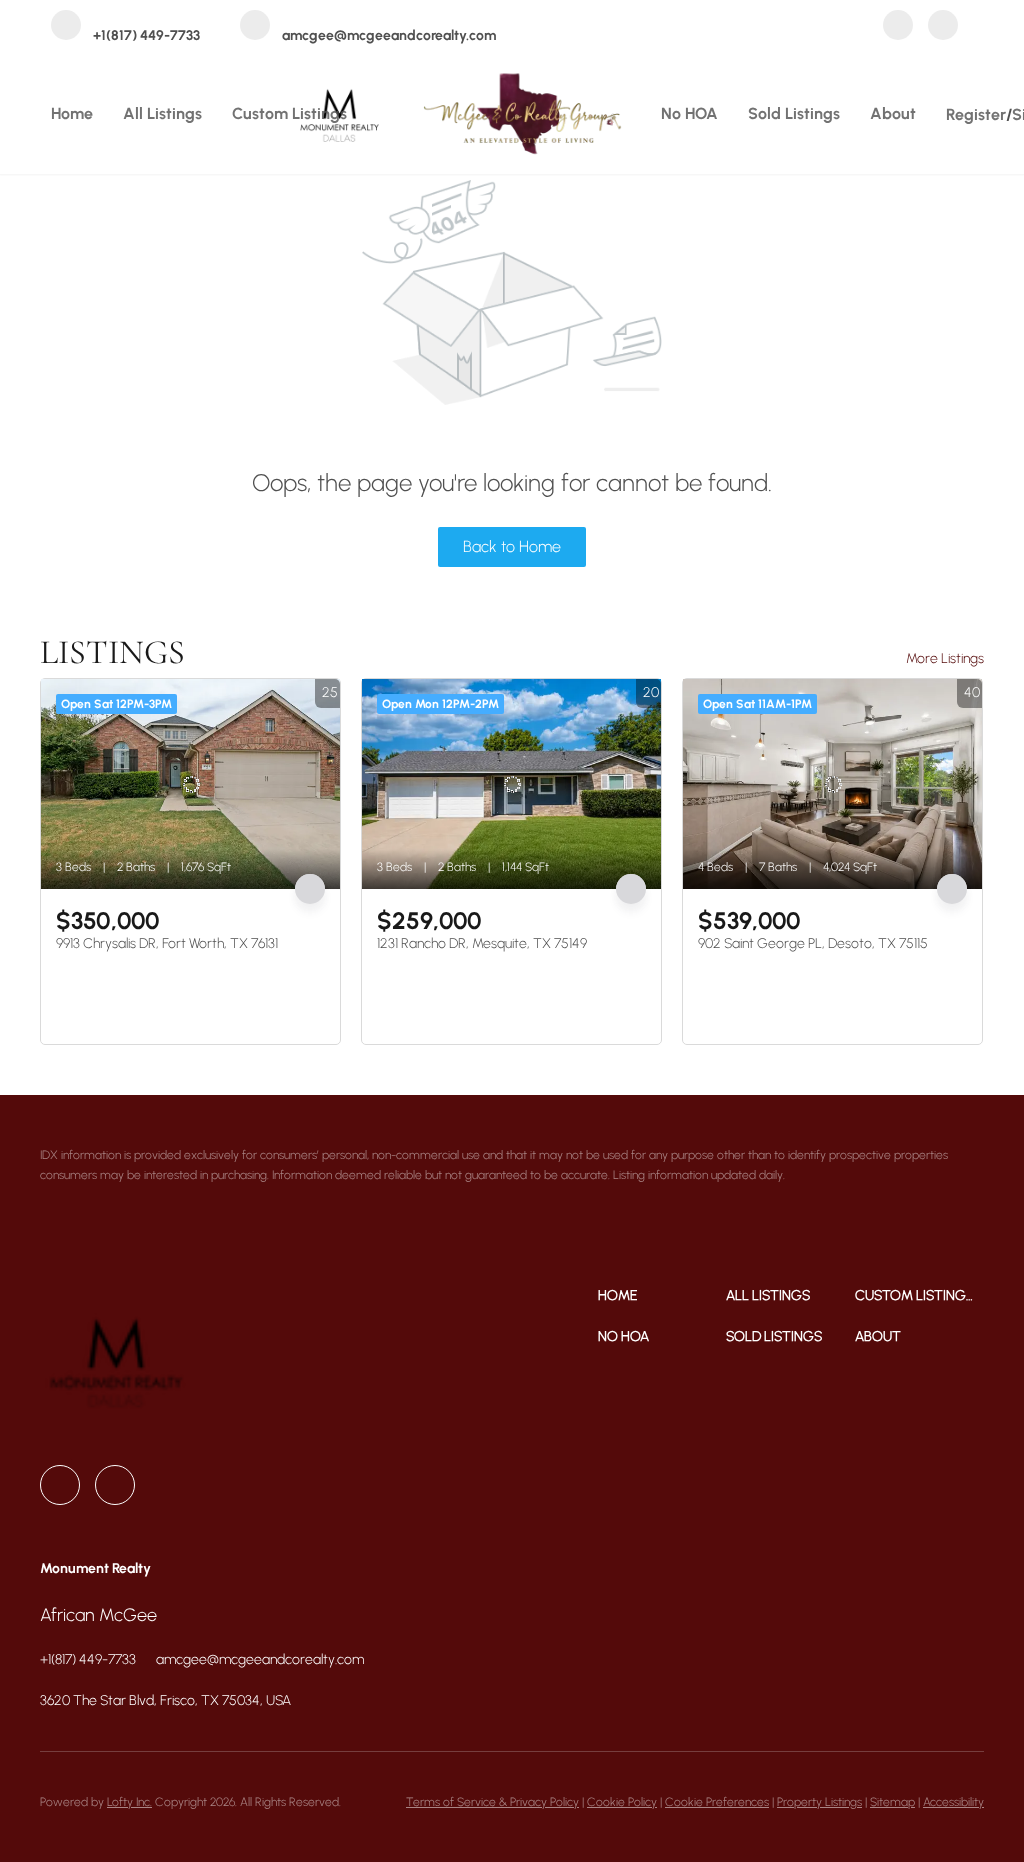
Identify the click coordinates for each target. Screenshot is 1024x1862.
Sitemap (892, 1802)
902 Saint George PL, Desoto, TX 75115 (813, 943)
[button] (662, 1295)
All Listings (162, 113)
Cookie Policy (622, 1802)
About (893, 113)
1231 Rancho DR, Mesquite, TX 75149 (482, 943)
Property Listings (819, 1802)
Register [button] (976, 114)
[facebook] (898, 27)
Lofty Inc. (129, 1802)
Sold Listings (794, 113)
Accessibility (953, 1802)
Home (72, 113)
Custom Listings (289, 113)
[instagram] (943, 27)
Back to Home (512, 546)
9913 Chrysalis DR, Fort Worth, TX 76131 (167, 943)
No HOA (689, 113)
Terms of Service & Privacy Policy (492, 1802)
